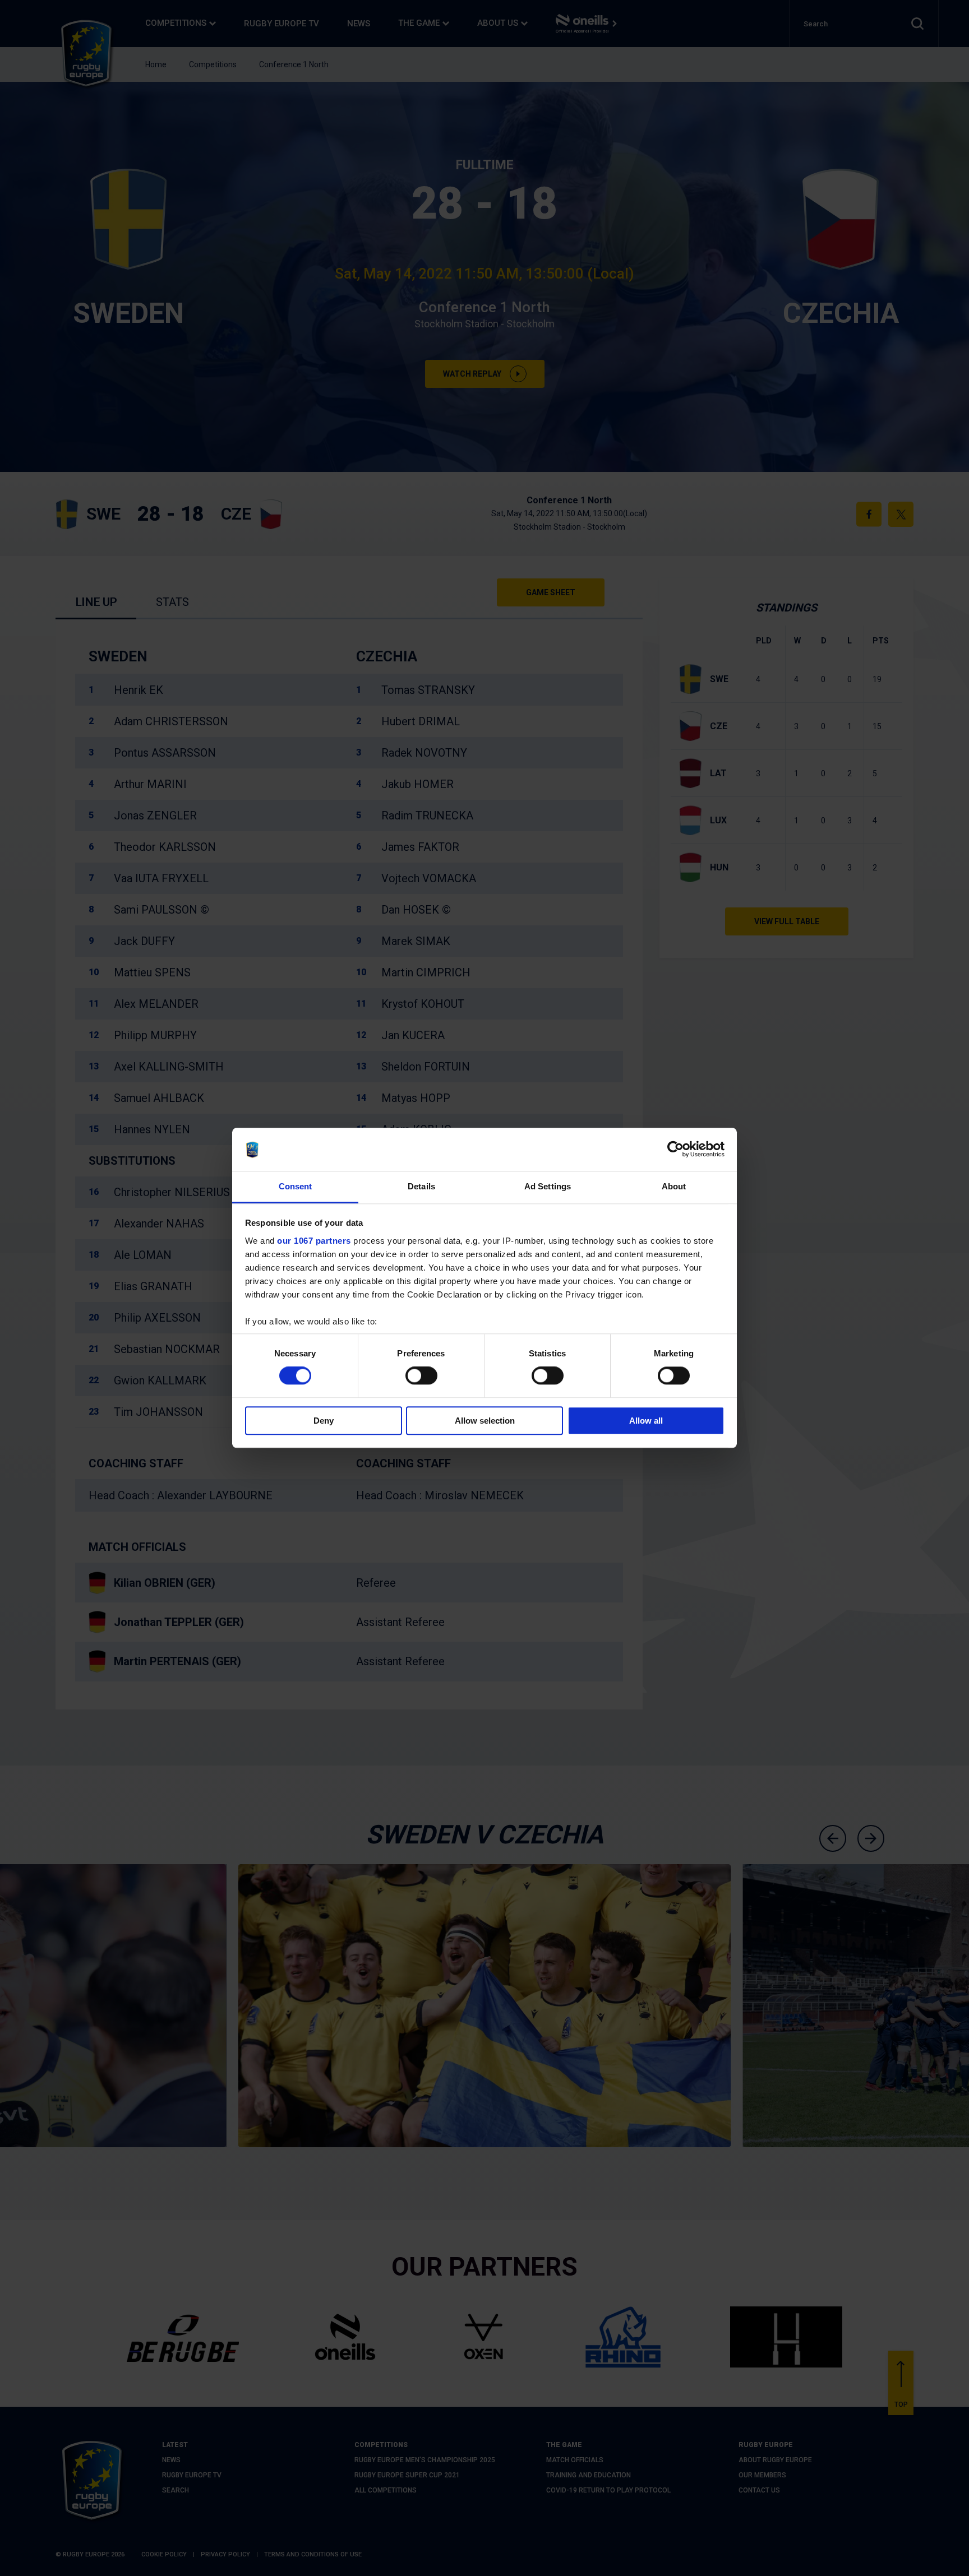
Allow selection (485, 1421)
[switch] (421, 1375)
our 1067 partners (314, 1241)
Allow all (646, 1421)
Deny (324, 1421)
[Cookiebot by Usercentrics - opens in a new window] (675, 1150)
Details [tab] (421, 1186)
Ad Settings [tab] (548, 1186)
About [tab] (674, 1186)
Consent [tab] (296, 1186)
